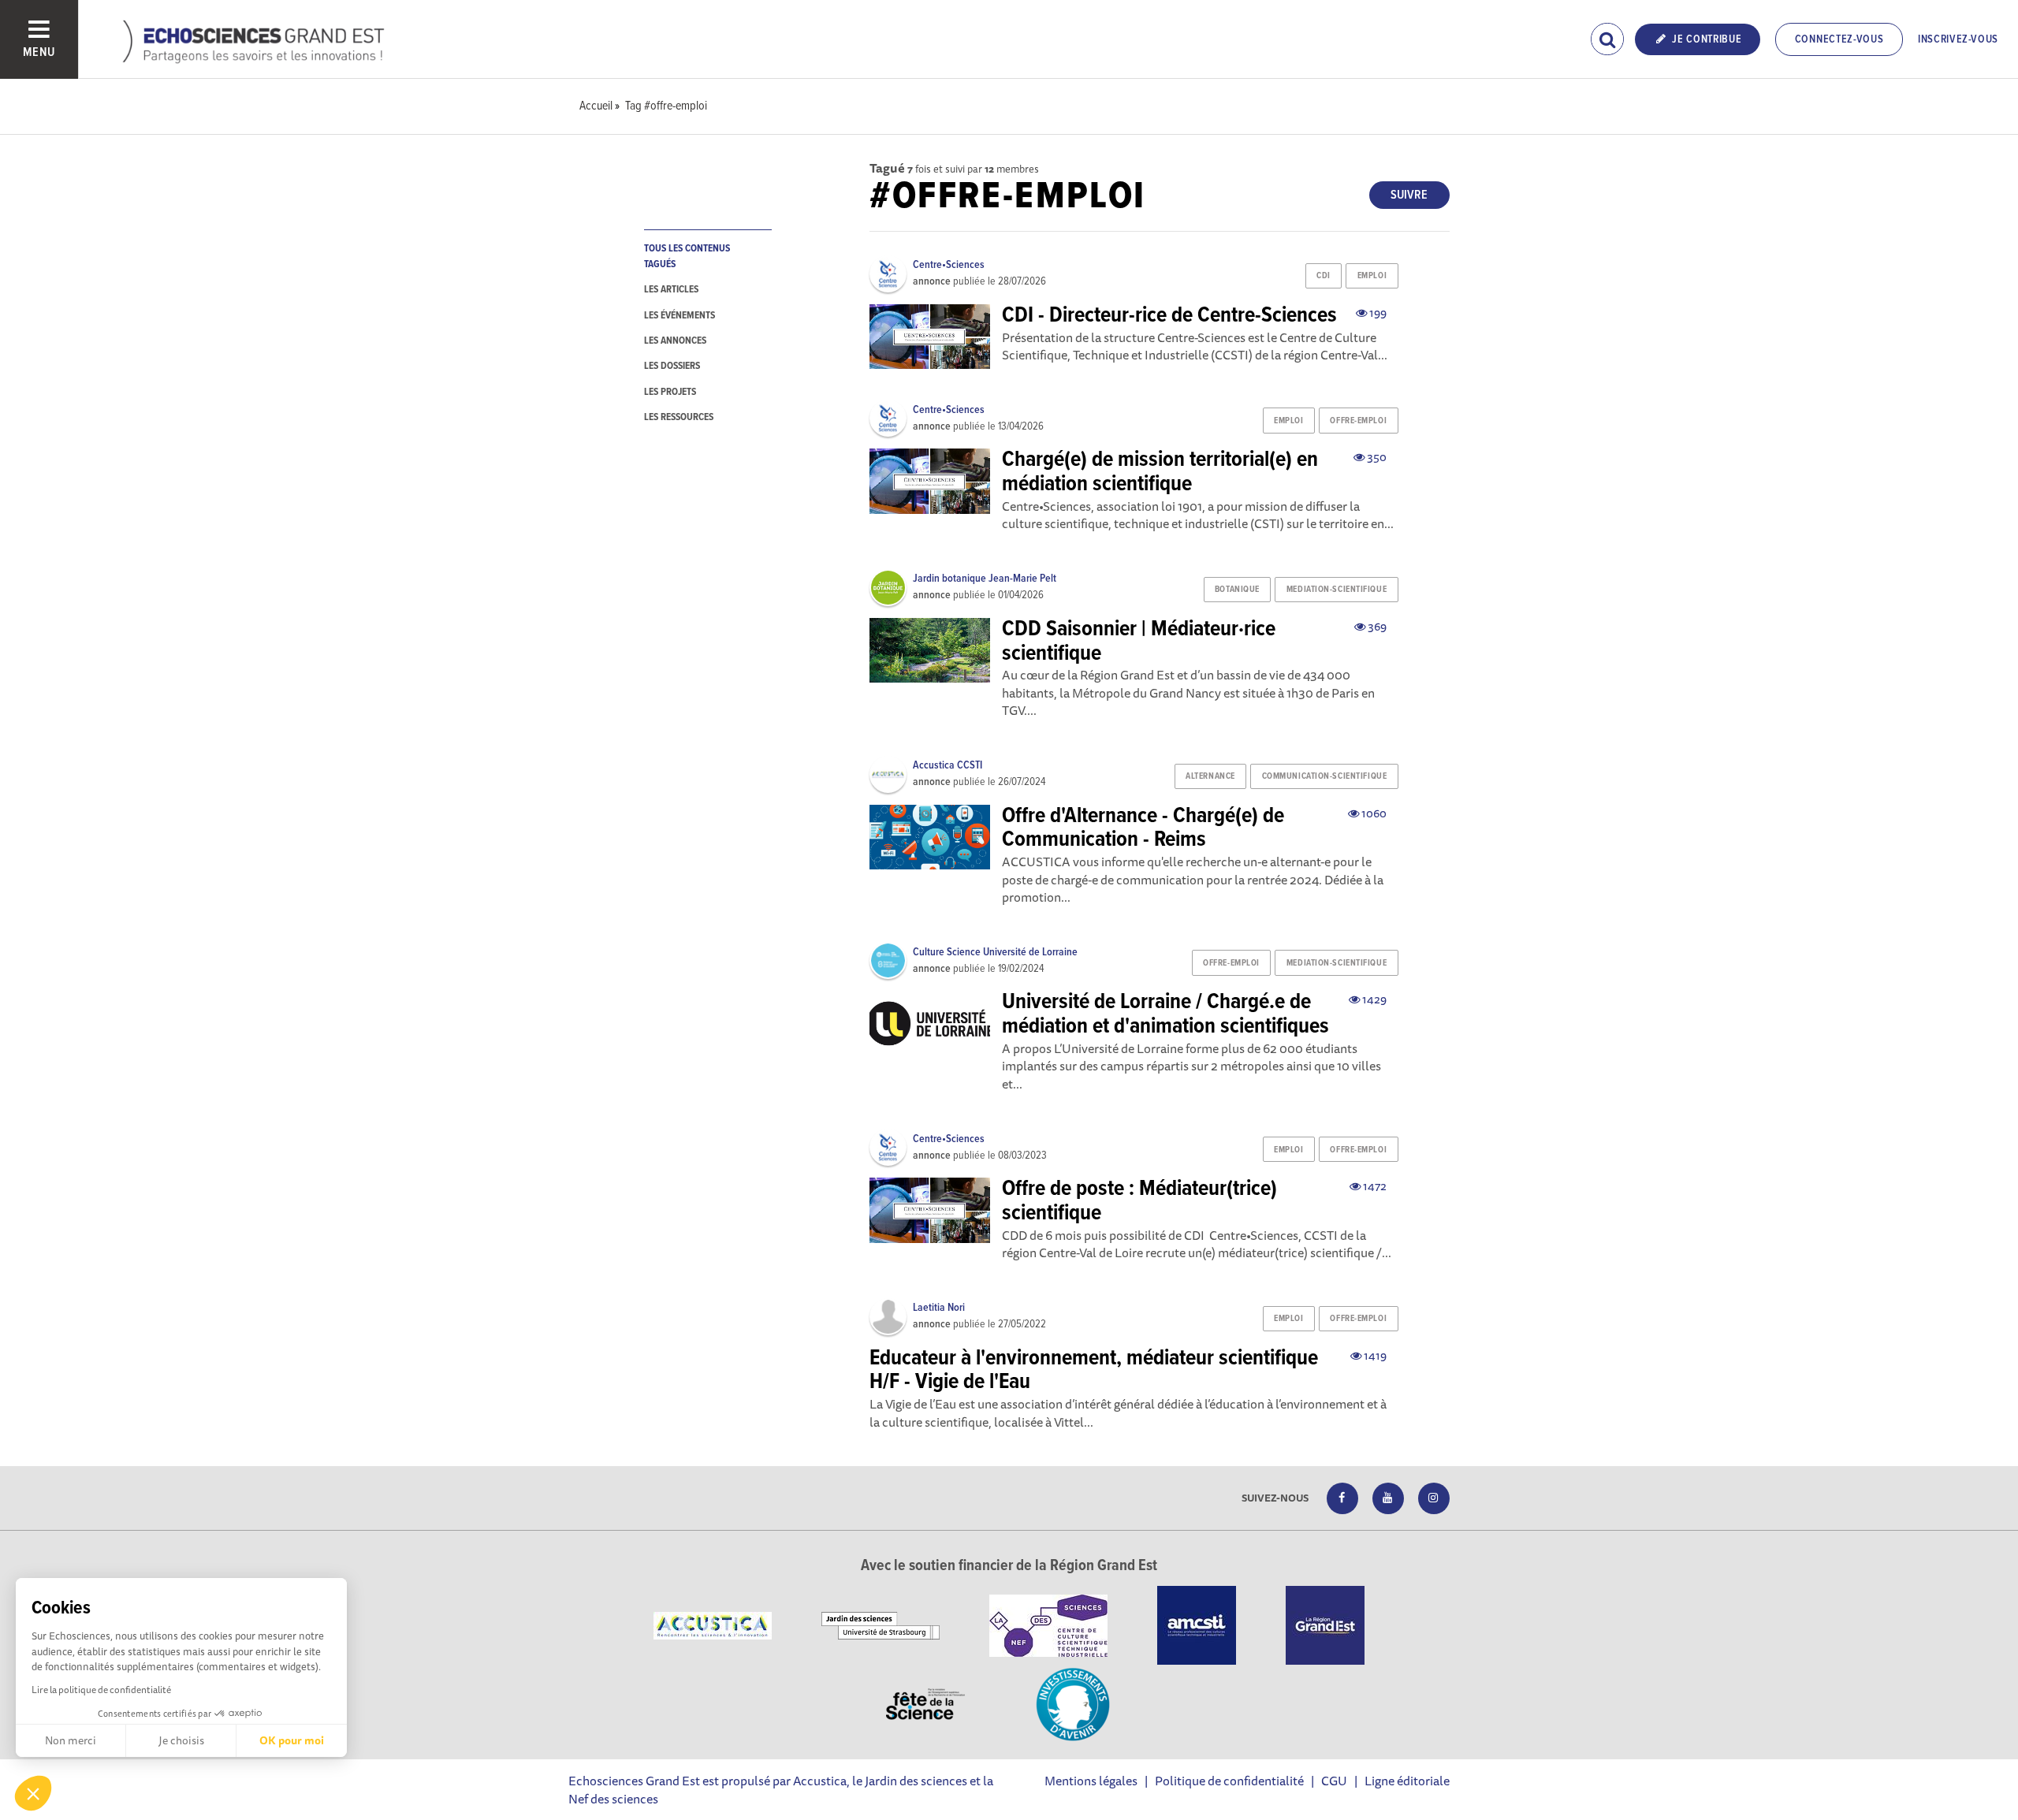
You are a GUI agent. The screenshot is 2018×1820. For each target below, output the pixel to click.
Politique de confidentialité (1229, 1781)
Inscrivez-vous (1958, 39)
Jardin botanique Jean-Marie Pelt (985, 579)
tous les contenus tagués (687, 256)
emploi (1372, 276)
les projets (670, 392)
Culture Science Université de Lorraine (995, 952)
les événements (679, 316)
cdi (1324, 276)
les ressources (679, 417)
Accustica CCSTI (948, 765)
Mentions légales (1091, 1781)
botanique (1237, 590)
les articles (671, 290)
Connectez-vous (1839, 39)
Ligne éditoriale (1407, 1781)
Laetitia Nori (939, 1308)
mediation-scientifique (1337, 590)
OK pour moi (292, 1740)
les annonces (675, 341)
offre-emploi (1358, 421)
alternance (1210, 776)
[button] (33, 1793)
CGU (1334, 1781)
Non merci (71, 1740)
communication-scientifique (1325, 776)
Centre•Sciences (949, 265)
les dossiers (672, 366)
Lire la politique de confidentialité (101, 1690)
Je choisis (181, 1740)
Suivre (1409, 195)
